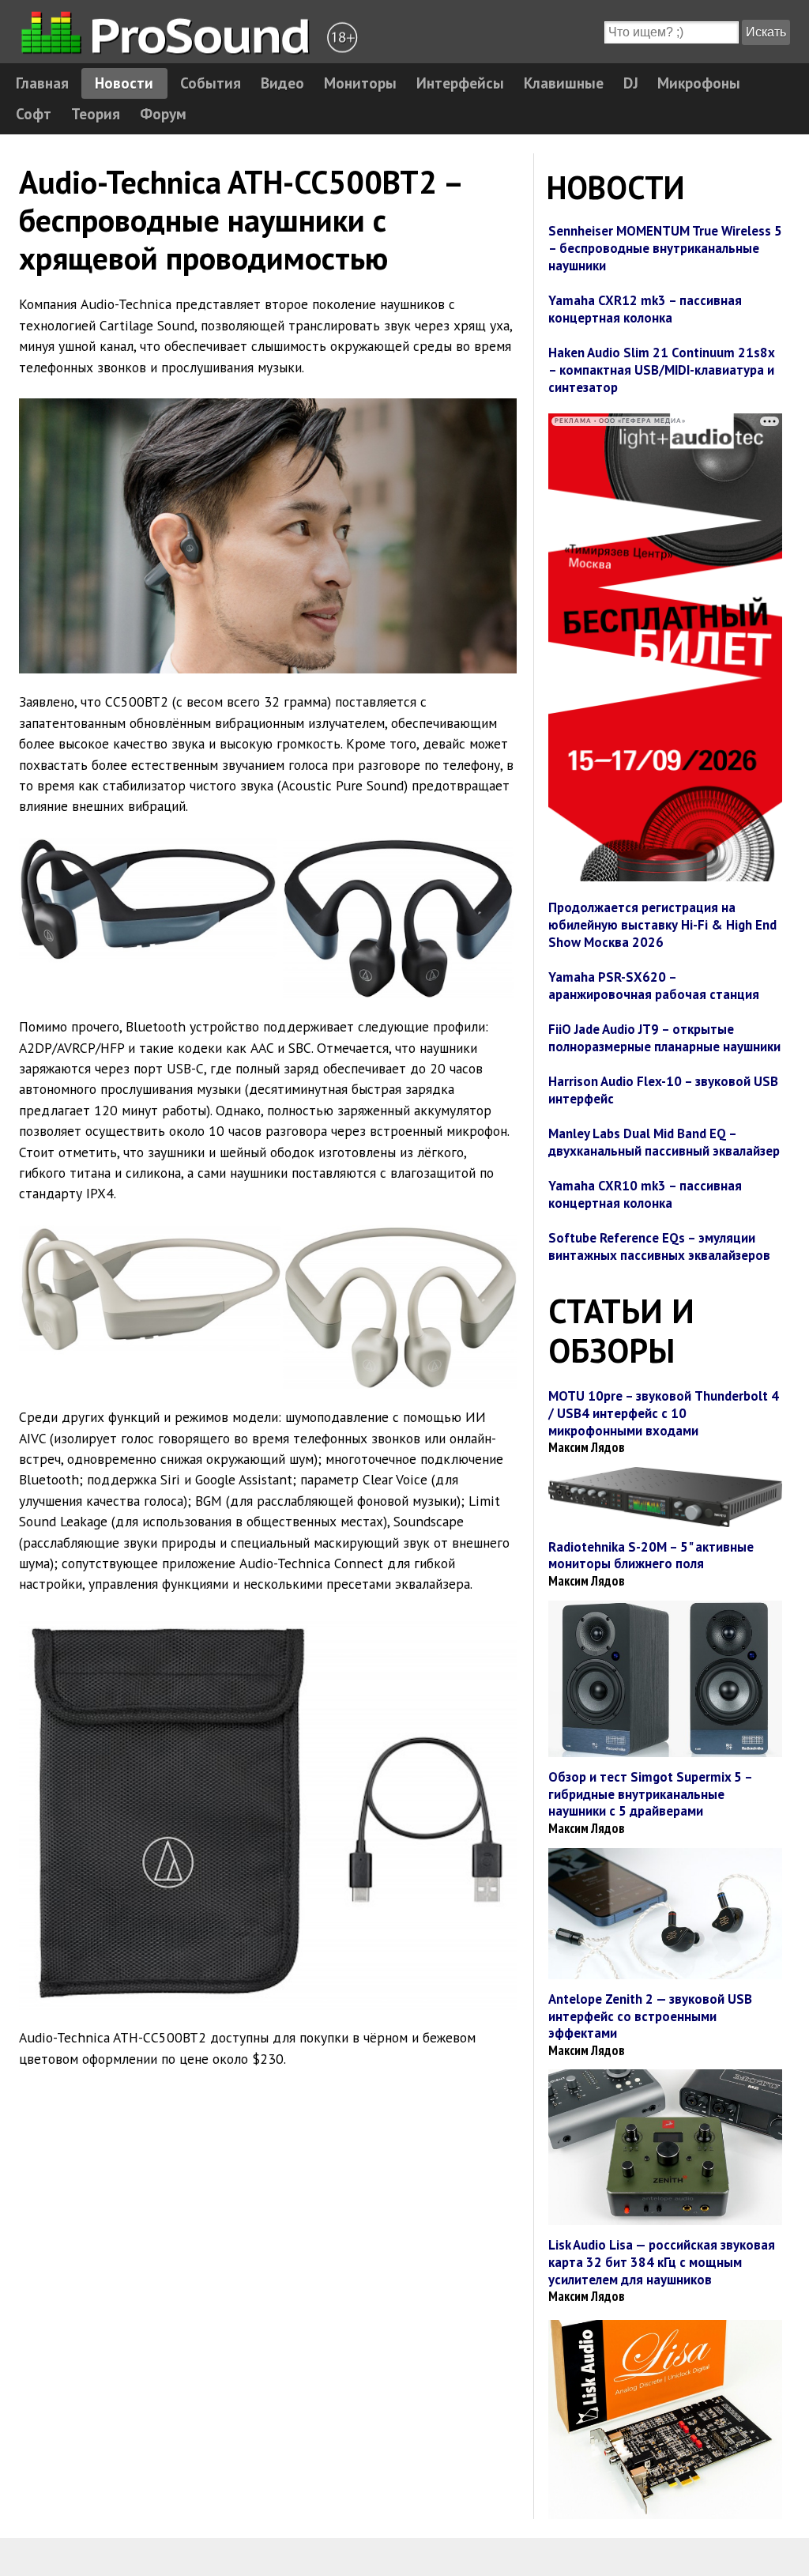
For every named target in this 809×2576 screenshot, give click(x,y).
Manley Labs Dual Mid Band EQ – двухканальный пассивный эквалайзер (664, 1142)
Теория (96, 113)
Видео (282, 83)
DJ (631, 83)
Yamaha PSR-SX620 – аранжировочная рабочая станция (654, 986)
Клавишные (564, 83)
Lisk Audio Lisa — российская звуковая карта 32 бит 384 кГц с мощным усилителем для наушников (662, 2262)
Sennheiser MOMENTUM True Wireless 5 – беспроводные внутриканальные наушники (665, 248)
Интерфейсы (460, 83)
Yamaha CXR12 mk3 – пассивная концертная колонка (645, 309)
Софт (34, 113)
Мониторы (360, 83)
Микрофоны (699, 83)
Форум (163, 113)
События (211, 83)
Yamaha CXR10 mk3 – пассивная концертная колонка (645, 1194)
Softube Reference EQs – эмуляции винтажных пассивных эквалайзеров (659, 1247)
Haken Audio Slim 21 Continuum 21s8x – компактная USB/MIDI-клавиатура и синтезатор (661, 370)
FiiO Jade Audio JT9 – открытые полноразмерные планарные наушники (664, 1038)
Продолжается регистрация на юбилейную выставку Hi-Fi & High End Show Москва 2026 (662, 925)
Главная (42, 83)
